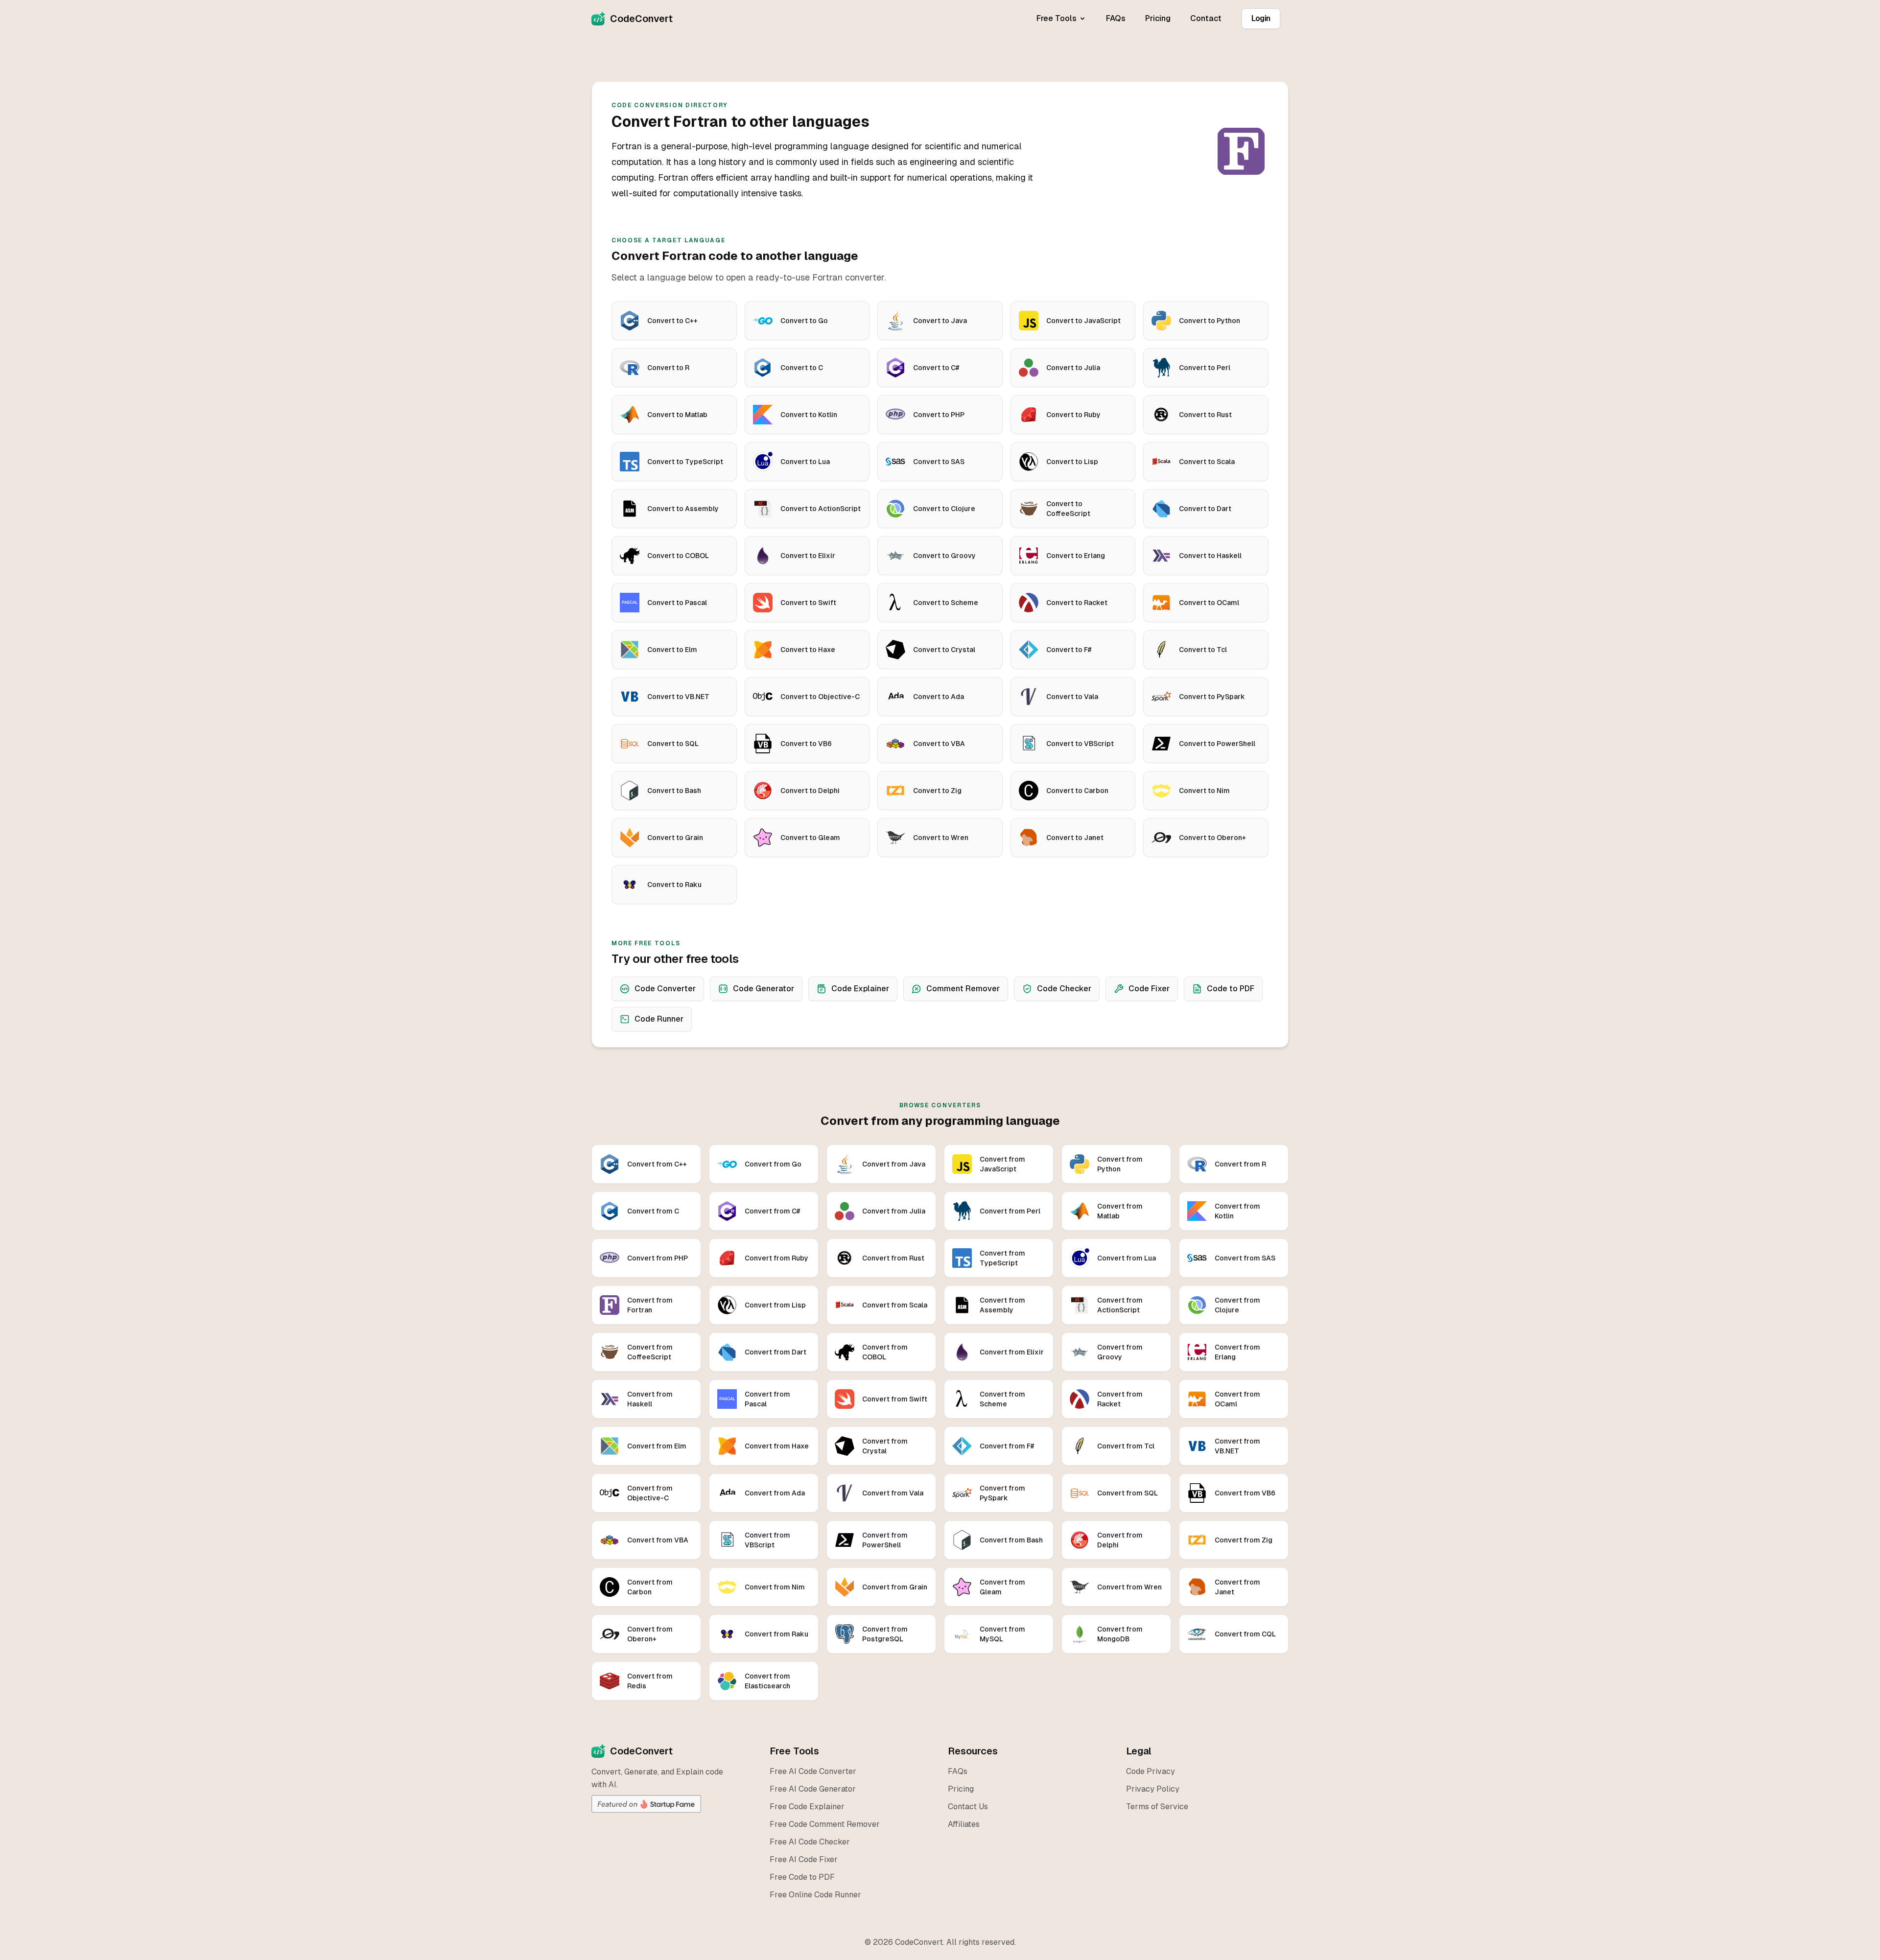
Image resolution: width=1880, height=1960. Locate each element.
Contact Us (968, 1807)
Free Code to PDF (802, 1877)
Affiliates (964, 1824)
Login (1261, 18)
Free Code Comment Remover (825, 1824)
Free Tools (1057, 18)
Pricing (1158, 18)
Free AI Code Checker (810, 1842)
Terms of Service (1157, 1807)
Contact (1206, 18)
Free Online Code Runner (815, 1895)
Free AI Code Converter (813, 1771)
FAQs (1116, 18)
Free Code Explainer (807, 1807)
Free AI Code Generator (813, 1789)
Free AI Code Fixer (804, 1859)
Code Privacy (1151, 1771)
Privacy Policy (1153, 1789)
